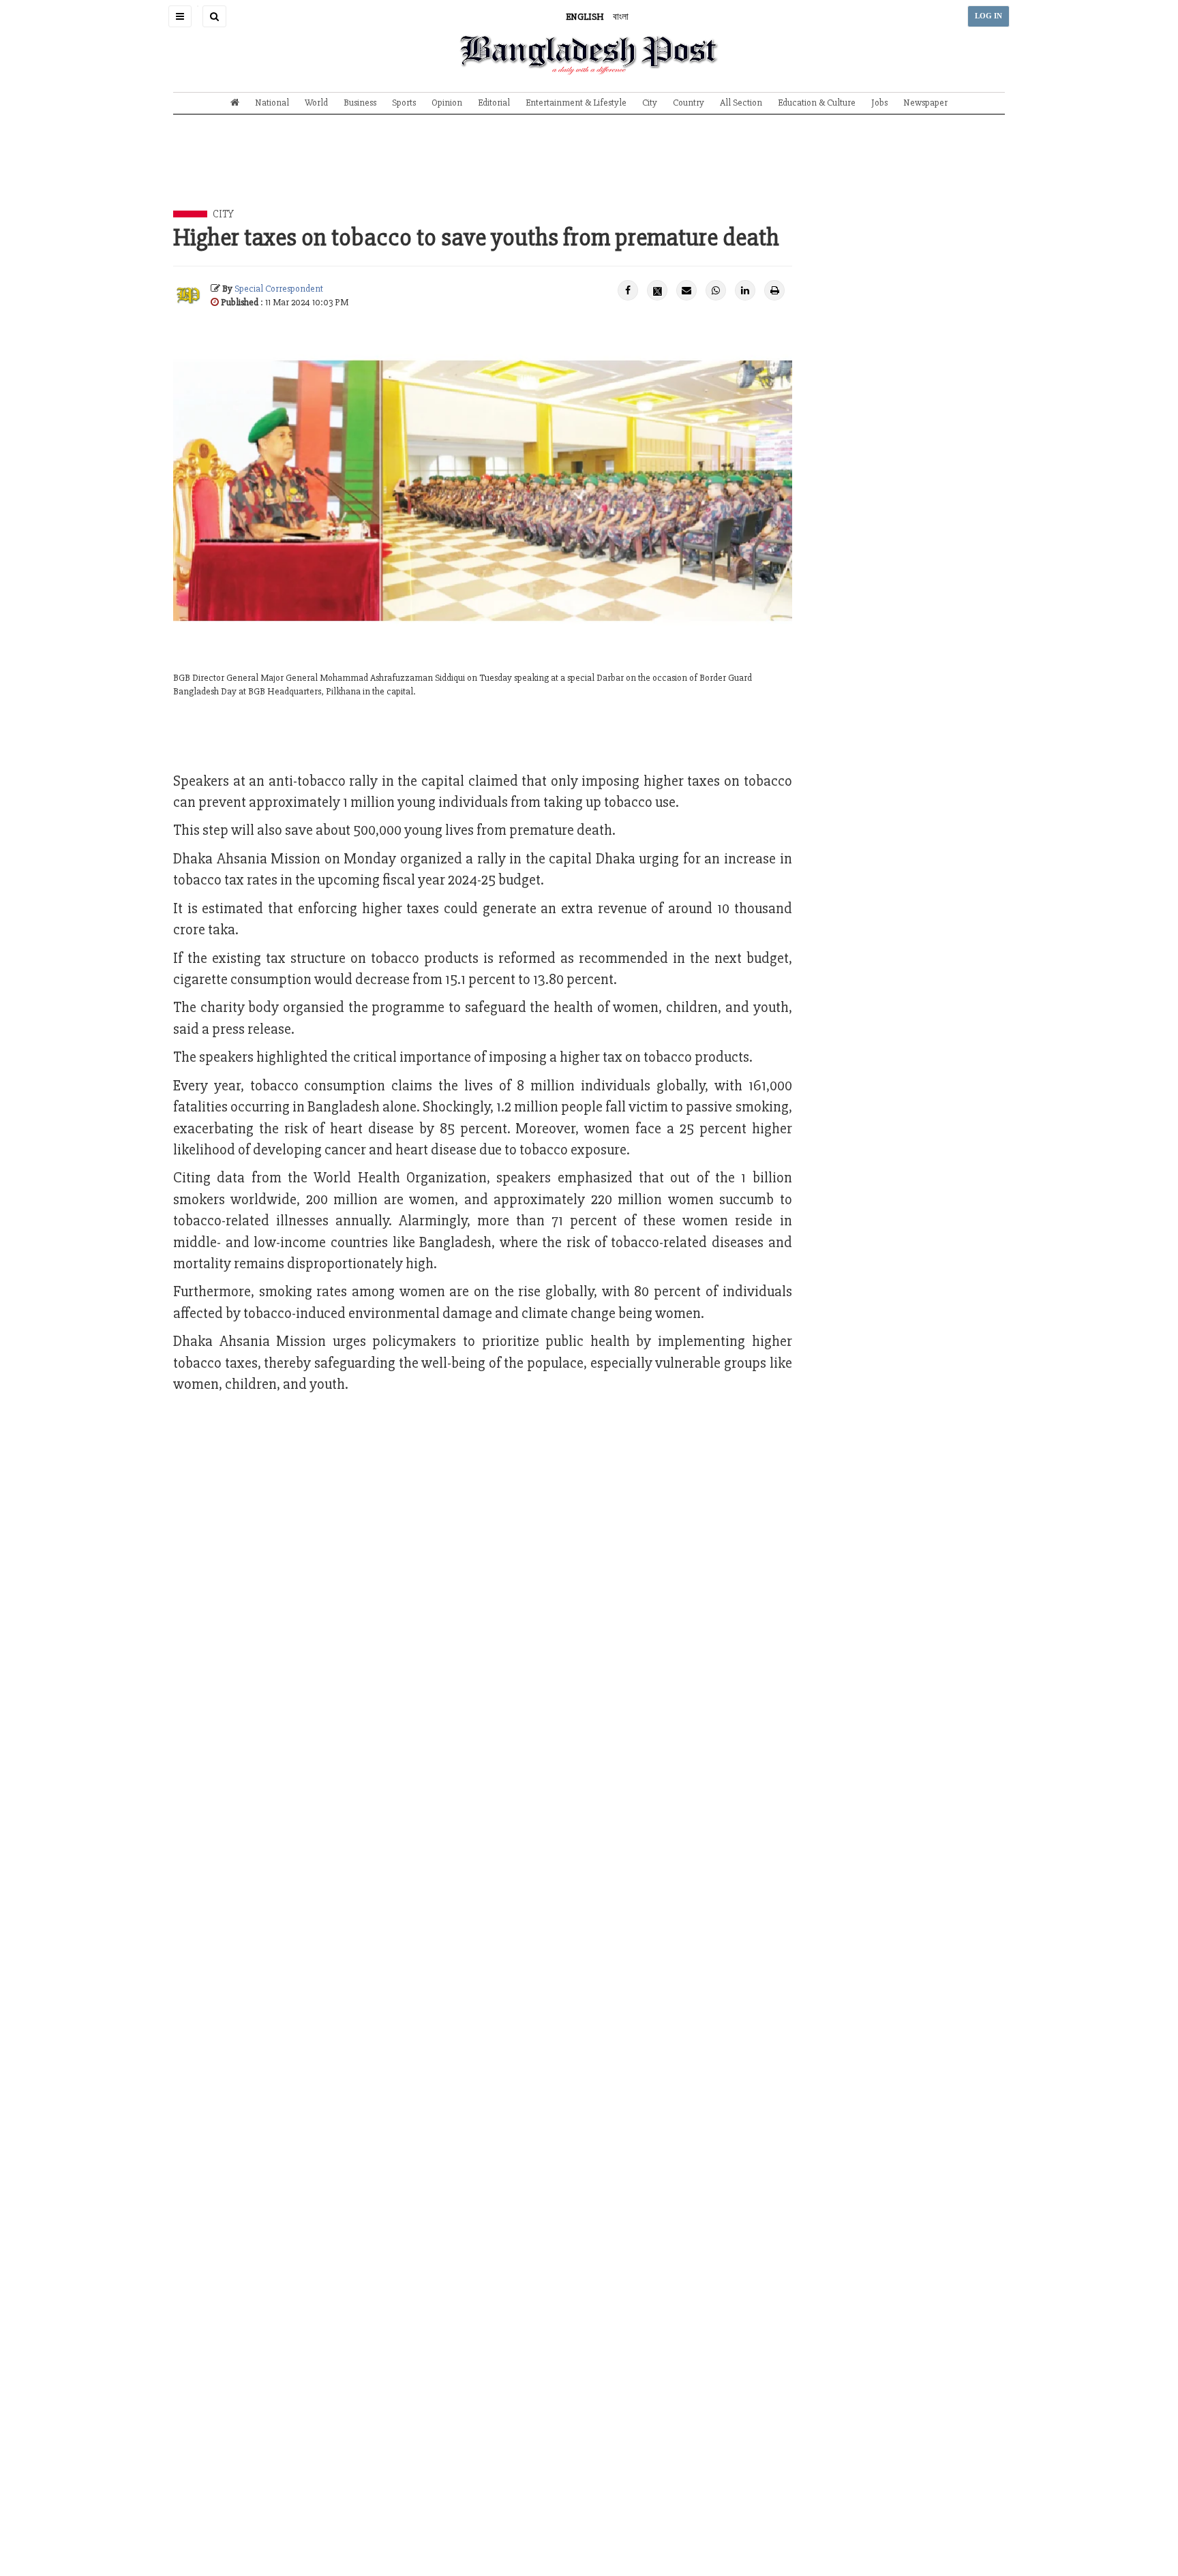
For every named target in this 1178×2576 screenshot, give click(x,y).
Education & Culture (817, 103)
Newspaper (925, 103)
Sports (404, 103)
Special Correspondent (279, 289)
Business (360, 103)
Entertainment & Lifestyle (576, 103)
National (272, 103)
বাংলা (621, 17)
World (316, 103)
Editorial (494, 103)
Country (689, 103)
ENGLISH (585, 17)
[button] (180, 16)
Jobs (879, 103)
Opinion (447, 103)
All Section (741, 103)
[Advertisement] (589, 172)
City (650, 103)
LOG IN (988, 16)
